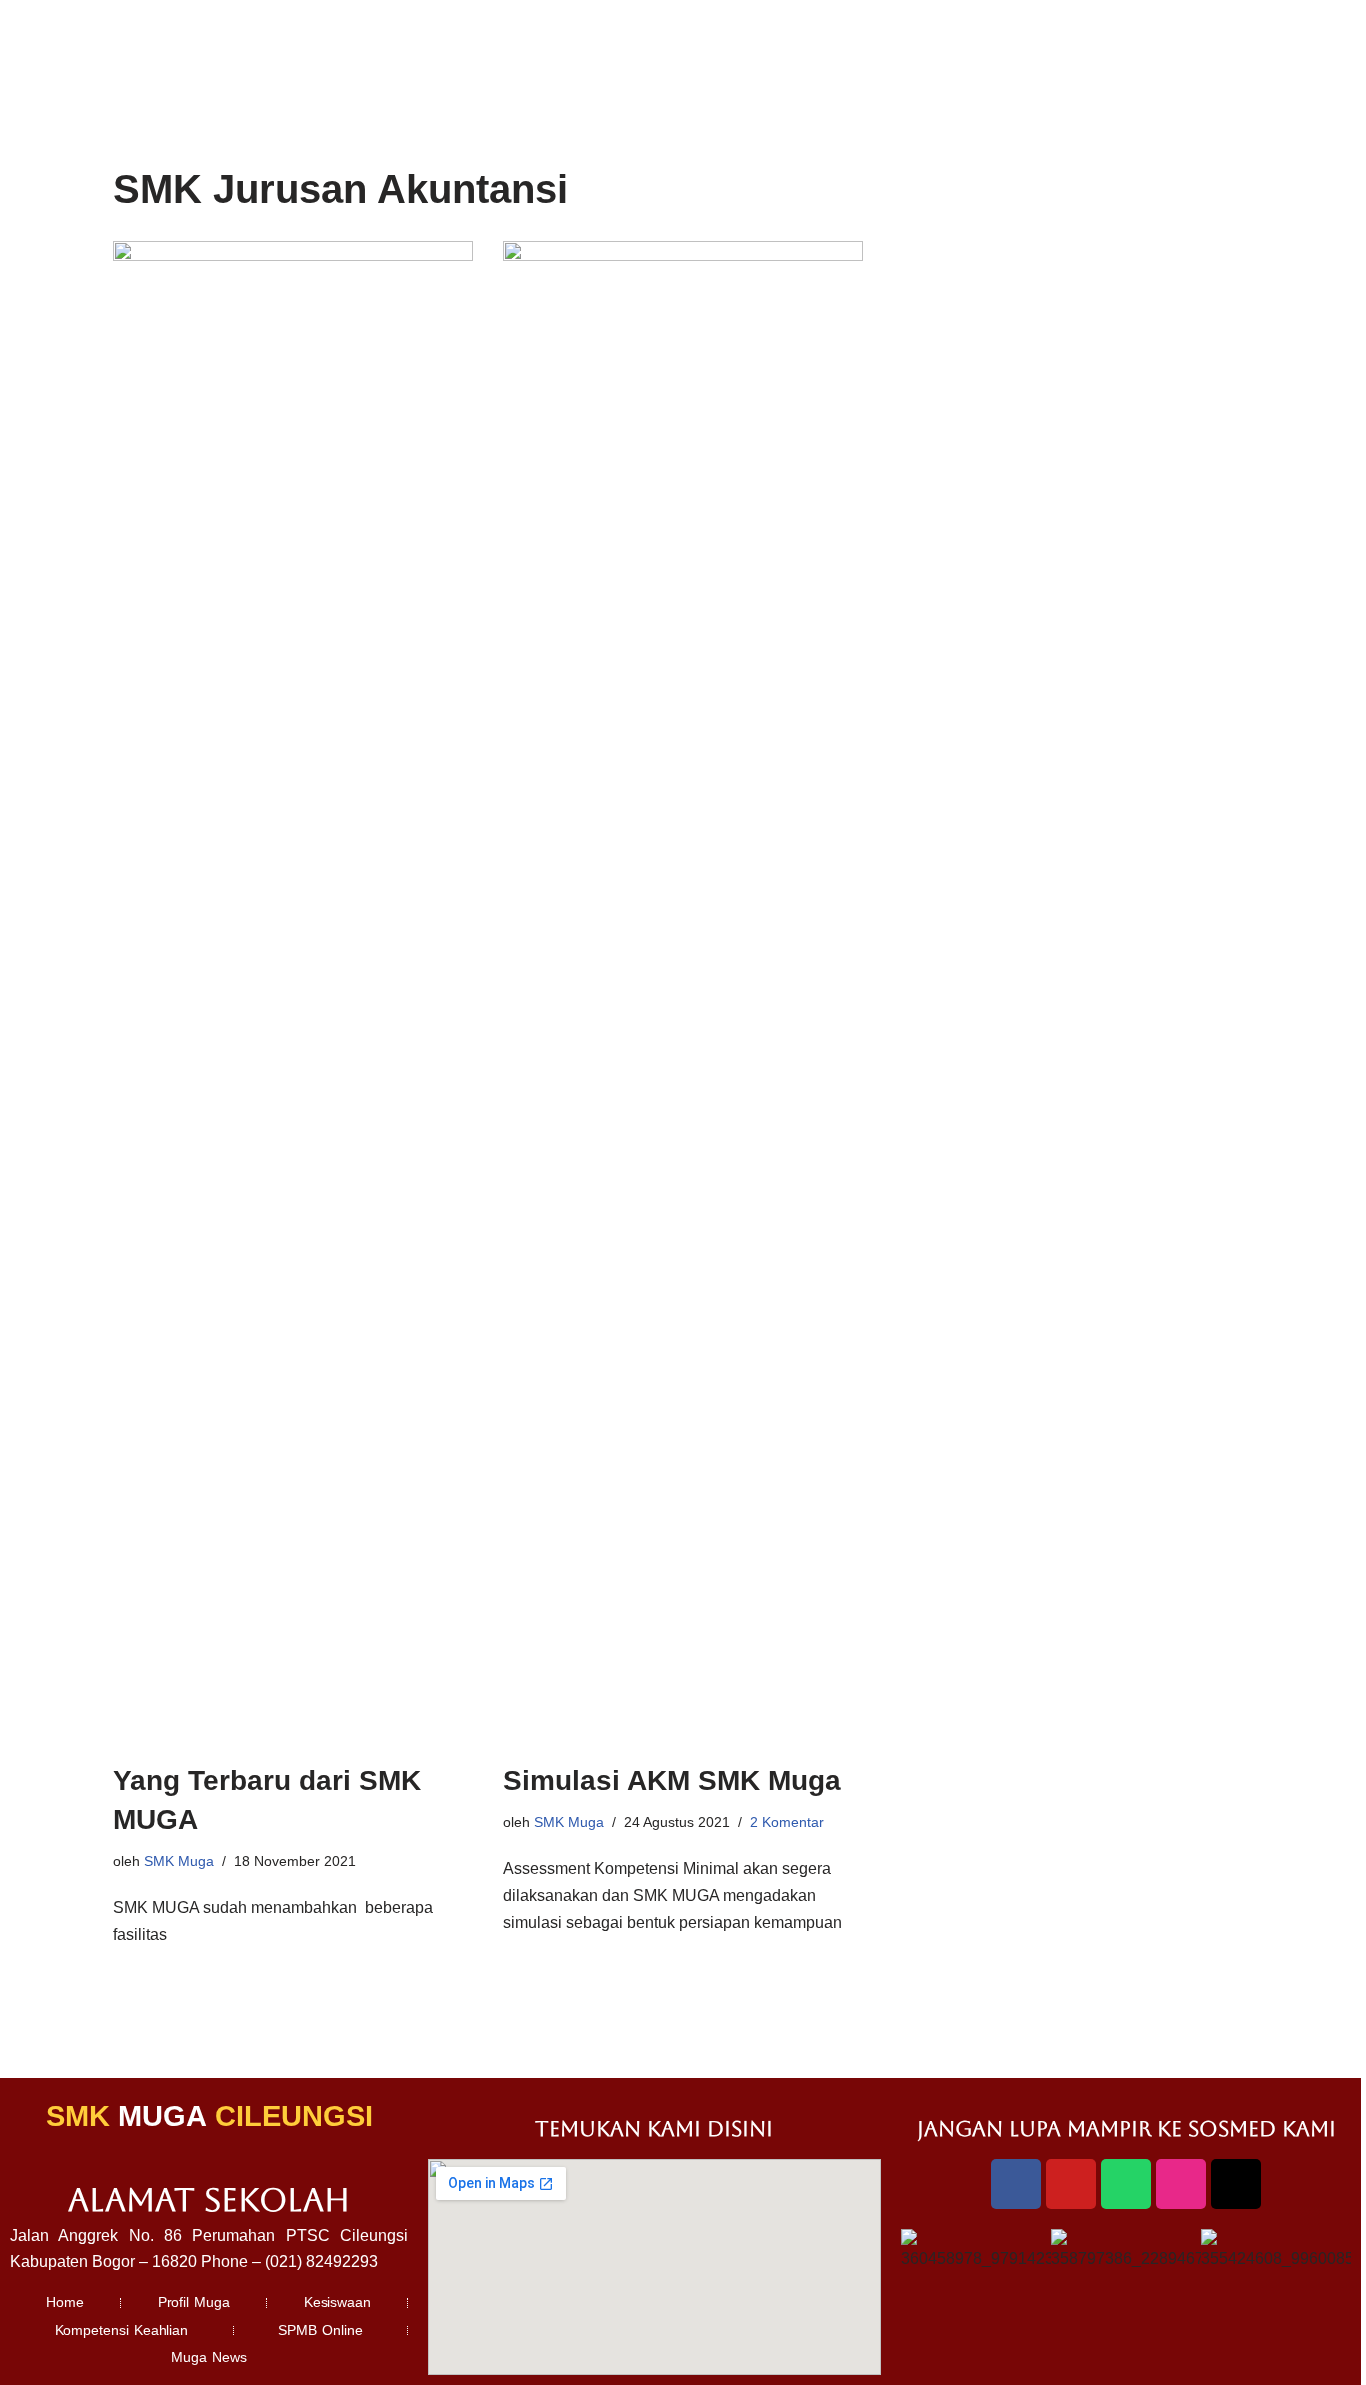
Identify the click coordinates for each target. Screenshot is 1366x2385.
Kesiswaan (337, 2302)
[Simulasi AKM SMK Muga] (683, 991)
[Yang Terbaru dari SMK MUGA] (293, 991)
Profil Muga (194, 2302)
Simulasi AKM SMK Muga (672, 1780)
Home (65, 2302)
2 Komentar (787, 1822)
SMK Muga (179, 1861)
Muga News (209, 2357)
